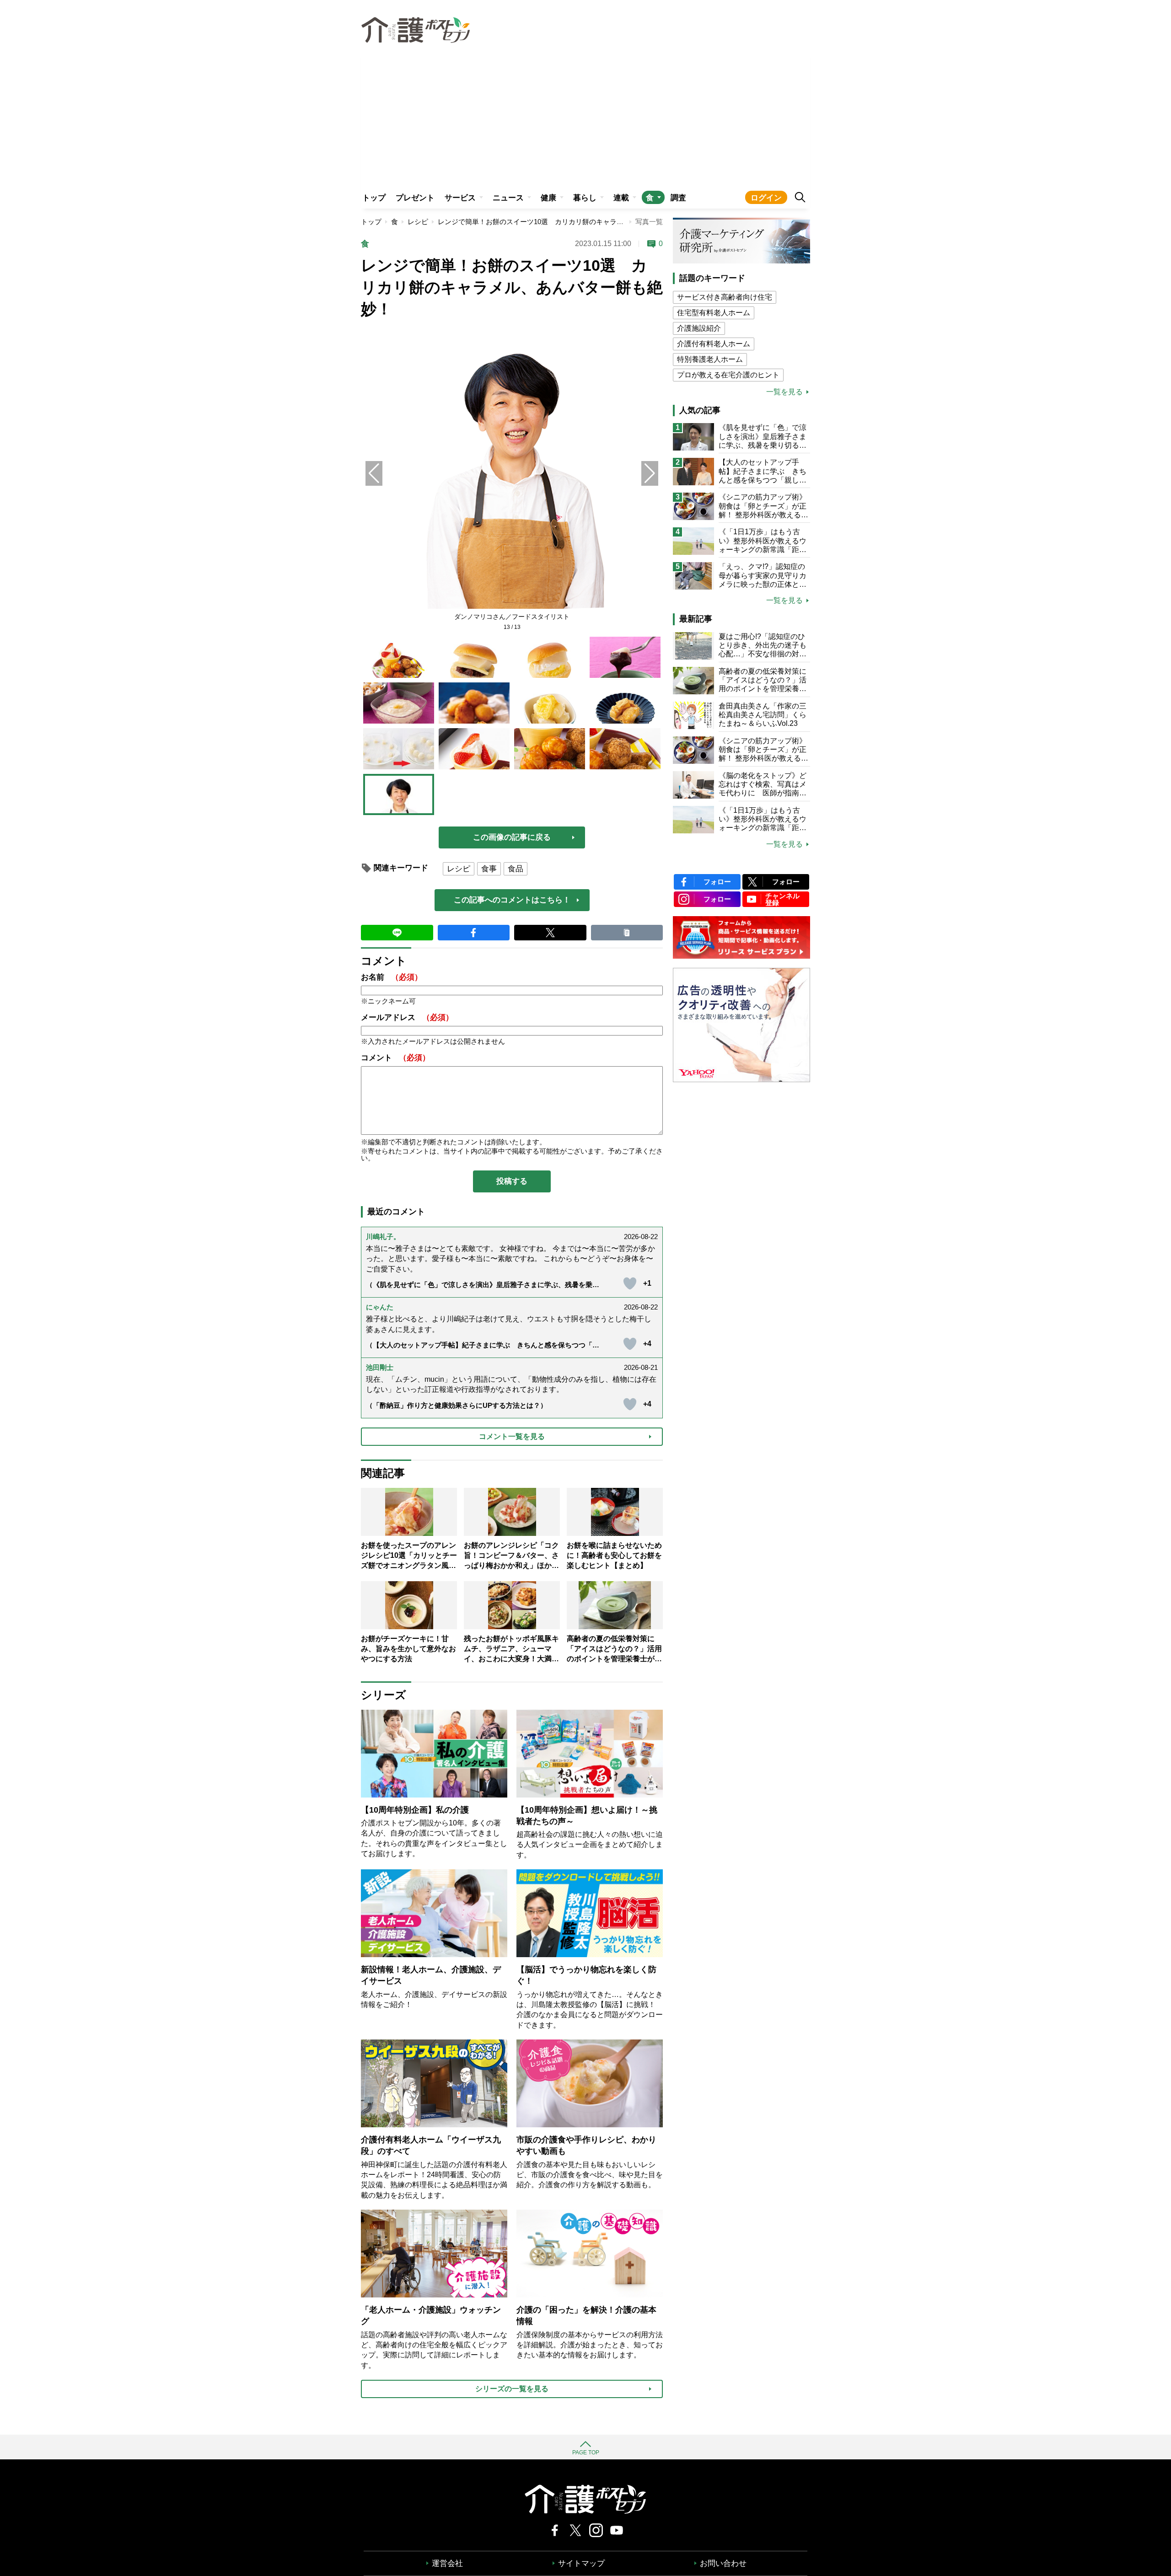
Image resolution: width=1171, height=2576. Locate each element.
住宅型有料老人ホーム (714, 313)
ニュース (508, 198)
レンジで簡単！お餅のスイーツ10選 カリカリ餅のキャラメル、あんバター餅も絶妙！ (572, 222)
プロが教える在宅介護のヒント (728, 375)
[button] (650, 473)
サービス (460, 198)
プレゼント (415, 198)
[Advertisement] (585, 117)
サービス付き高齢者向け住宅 (725, 297)
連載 (621, 198)
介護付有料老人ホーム (714, 344)
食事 (489, 869)
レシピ (418, 222)
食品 (516, 869)
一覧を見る (784, 392)
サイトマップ (581, 2563)
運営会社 (447, 2563)
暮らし (585, 198)
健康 (548, 198)
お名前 (392, 977)
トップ (374, 198)
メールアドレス (407, 1017)
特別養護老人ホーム (710, 359)
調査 (678, 198)
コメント (395, 1058)
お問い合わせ (723, 2563)
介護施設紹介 (699, 328)
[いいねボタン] (630, 1283)
